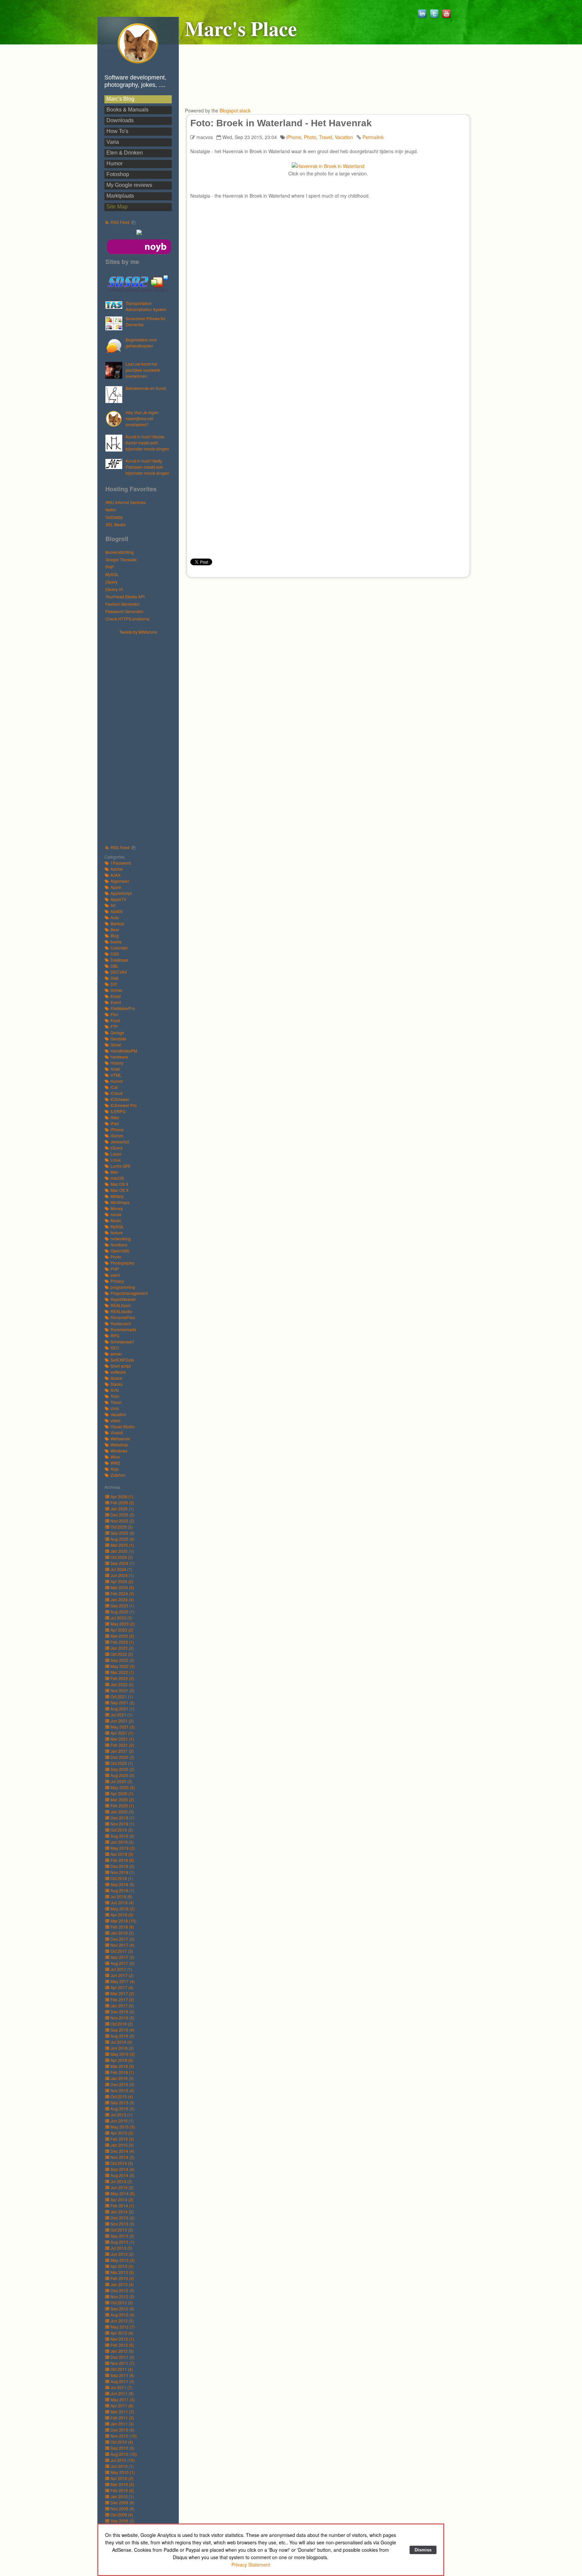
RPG (115, 1335)
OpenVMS (120, 1251)
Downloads (120, 120)
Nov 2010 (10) (124, 2436)
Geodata (118, 1039)
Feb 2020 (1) (122, 1805)
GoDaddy (114, 517)
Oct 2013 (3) (122, 2230)
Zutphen (118, 1475)
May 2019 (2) (123, 1848)
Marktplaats (120, 196)
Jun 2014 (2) (122, 2187)
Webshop (119, 1445)
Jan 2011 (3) (122, 2424)
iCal (114, 1087)
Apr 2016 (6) (122, 2060)
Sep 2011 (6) (122, 2375)
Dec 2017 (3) (122, 1939)
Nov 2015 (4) (122, 2090)
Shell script (121, 1366)
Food (115, 1020)
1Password (121, 863)
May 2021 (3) (123, 1727)
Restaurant (121, 1323)
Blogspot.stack (235, 110)
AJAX (116, 875)
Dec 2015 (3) (122, 2084)
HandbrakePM (124, 1051)
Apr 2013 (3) (122, 2266)
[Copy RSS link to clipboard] (133, 223)
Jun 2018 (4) (122, 1902)
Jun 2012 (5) (122, 2321)
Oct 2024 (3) (122, 1557)
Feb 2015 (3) (122, 2139)
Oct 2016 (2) (122, 2024)
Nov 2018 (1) (122, 1872)
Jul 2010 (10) (123, 2460)
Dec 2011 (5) (122, 2357)
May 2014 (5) (123, 2193)
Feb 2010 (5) (122, 2490)
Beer (115, 929)
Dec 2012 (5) (122, 2290)
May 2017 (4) (123, 1981)
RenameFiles (123, 1317)
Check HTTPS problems (127, 619)
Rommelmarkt (123, 1329)
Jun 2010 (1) (122, 2466)
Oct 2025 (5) (122, 1527)
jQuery (111, 582)
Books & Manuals (127, 110)
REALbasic (121, 1305)
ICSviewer (120, 1099)
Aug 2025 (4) (122, 1539)
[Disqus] (328, 290)
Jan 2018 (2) (122, 1933)
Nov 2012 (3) (122, 2296)
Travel (116, 1402)
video (116, 1420)
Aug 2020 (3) (122, 1775)
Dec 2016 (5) (122, 2012)
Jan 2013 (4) (122, 2284)
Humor (115, 163)
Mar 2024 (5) (122, 1587)
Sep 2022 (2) (122, 1660)
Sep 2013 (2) (122, 2236)
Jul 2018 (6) (121, 1896)
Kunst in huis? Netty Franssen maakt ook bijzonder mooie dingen (147, 467)
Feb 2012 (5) (122, 2345)
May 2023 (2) (123, 1624)
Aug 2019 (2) (122, 1836)
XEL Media (116, 524)
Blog (115, 935)
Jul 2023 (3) (121, 1618)
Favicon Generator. (123, 604)
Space (116, 1378)
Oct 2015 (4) (122, 2096)
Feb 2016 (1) (122, 2072)
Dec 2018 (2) (122, 1866)
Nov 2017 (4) (122, 1945)
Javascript (120, 1142)
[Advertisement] (141, 736)
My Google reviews (129, 185)
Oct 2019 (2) (122, 1830)
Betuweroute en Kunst (146, 388)
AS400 (117, 911)
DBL (115, 966)
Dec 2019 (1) (122, 1818)
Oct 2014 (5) (122, 2163)
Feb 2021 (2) (122, 1745)
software (118, 1372)
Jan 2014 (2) (122, 2212)
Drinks (116, 990)
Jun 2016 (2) (122, 2048)
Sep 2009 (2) (122, 2521)
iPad (115, 1123)
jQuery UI (114, 589)
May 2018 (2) (123, 1909)
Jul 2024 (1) (121, 1569)
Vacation (118, 1414)
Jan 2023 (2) (122, 1648)
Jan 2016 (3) (122, 2078)
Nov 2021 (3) (122, 1690)
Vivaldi (117, 1432)
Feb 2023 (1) (122, 1642)
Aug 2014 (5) (122, 2175)
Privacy (117, 1281)
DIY (114, 984)
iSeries (117, 1135)
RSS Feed (120, 222)
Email (116, 996)
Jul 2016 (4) (121, 2042)
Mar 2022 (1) (122, 1672)
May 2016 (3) (123, 2054)
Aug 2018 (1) (122, 1890)
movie (116, 1214)
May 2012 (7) (123, 2327)
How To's (117, 131)
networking (121, 1239)
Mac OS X (120, 1190)
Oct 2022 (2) (122, 1654)
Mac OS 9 (119, 1184)
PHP (110, 567)
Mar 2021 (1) (122, 1739)
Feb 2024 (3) (122, 1593)
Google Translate (121, 559)
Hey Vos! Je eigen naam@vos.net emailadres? (142, 418)
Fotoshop (118, 174)
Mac (114, 1172)
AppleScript (121, 893)
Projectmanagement (129, 1293)
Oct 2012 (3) (122, 2302)
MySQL (112, 574)
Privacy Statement (251, 2565)
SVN (115, 1390)
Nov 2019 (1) (122, 1824)
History (117, 1063)
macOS (117, 1178)
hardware (119, 1057)
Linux (116, 1160)
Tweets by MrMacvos (138, 632)
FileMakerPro (123, 1008)
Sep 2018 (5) (122, 1884)
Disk (115, 978)
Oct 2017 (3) (122, 1951)
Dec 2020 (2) (122, 1757)
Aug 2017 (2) (122, 1963)
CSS (115, 954)
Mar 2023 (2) (122, 1636)
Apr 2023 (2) (122, 1630)
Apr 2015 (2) (122, 2133)
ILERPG (118, 1111)
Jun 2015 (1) (122, 2121)
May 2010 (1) (123, 2472)
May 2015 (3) (123, 2127)
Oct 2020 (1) (122, 1763)
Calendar (119, 948)
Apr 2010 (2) (122, 2478)
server (116, 1354)
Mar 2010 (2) (122, 2484)
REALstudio (121, 1311)
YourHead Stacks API (125, 596)
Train (115, 1396)
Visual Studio (123, 1426)
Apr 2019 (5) (122, 1854)
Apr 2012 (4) (122, 2333)
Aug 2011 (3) (122, 2381)
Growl (116, 1045)
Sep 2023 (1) (122, 1605)
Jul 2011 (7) (121, 2387)
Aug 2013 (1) (122, 2242)
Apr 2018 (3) (122, 1915)
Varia (113, 142)
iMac (115, 1117)
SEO (115, 1348)
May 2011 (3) (123, 2399)
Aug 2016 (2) (122, 2036)
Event (116, 1002)
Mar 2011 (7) (122, 2412)
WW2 (115, 1463)
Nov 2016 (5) (122, 2018)
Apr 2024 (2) (122, 1581)
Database (119, 960)
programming (123, 1287)
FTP (114, 1026)
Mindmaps (120, 1202)
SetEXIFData (122, 1360)
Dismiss (423, 2550)
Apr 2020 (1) (122, 1793)
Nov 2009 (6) (122, 2508)
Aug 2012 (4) (122, 2315)
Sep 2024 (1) (122, 1563)
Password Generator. (125, 611)
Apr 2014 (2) (122, 2199)
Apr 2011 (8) (122, 2405)
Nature (117, 1232)
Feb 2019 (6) (122, 1860)
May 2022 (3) (123, 1666)
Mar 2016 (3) (122, 2066)
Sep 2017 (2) (122, 1957)
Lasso (116, 1154)
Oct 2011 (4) (122, 2369)
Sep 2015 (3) (122, 2102)
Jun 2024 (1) (122, 1575)
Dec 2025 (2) (122, 1515)
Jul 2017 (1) (121, 1969)
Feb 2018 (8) (122, 1927)
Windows (119, 1451)
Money (117, 1208)
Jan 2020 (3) (122, 1812)
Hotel (115, 1069)
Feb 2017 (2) (122, 1999)
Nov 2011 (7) (122, 2363)
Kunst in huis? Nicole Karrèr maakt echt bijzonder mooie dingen (147, 443)
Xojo (115, 1469)
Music (116, 1220)
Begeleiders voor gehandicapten (141, 343)
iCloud (117, 1093)
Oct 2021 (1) (122, 1696)
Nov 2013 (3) (122, 2224)
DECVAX (119, 972)
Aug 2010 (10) (124, 2454)
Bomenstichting (120, 552)
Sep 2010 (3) (122, 2448)
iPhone (117, 1129)
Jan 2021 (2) (122, 1751)
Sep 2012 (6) (122, 2309)
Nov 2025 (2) (122, 1521)
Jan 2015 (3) (122, 2145)
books (116, 942)
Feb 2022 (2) (122, 1678)
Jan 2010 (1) (122, 2496)
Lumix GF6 (120, 1166)
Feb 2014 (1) (122, 2205)
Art (113, 905)
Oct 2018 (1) (122, 1878)
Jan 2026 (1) (122, 1509)
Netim (111, 510)
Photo (116, 1257)
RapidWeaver (123, 1299)
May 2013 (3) (123, 2260)
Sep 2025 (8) (122, 1533)
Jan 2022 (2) (122, 1684)
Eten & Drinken (125, 153)
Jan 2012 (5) (122, 2351)
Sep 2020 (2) (122, 1769)
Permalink (373, 137)
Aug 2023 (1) (122, 1612)
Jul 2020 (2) (121, 1781)
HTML (116, 1075)
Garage (117, 1032)
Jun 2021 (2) (122, 1721)
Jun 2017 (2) (122, 1975)
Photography (122, 1263)
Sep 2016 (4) (122, 2030)
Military (117, 1196)
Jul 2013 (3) (121, 2248)
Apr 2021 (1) (122, 1733)
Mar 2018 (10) (123, 1921)
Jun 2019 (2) (122, 1842)
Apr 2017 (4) (122, 1987)
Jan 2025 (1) (122, 1551)
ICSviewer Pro (124, 1105)
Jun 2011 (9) (122, 2393)
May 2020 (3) (123, 1787)
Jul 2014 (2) (121, 2181)
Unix (115, 1408)
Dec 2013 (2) (122, 2218)
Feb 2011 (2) (122, 2418)
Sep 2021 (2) (122, 1702)
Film (114, 1014)
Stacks (117, 1384)
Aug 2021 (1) (122, 1709)
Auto (115, 917)
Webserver (120, 1438)
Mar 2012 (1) (122, 2339)
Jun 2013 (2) (122, 2254)
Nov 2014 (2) (122, 2157)
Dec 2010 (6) (122, 2430)
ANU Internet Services (126, 502)
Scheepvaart (122, 1342)
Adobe (117, 869)
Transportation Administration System (146, 306)
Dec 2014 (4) (122, 2151)
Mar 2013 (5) (122, 2272)
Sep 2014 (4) (122, 2169)
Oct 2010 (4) (122, 2442)
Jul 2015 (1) (121, 2115)
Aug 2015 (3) (122, 2109)
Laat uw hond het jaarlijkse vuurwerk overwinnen (143, 370)
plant (115, 1275)
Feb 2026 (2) (122, 1502)
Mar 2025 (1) (122, 1545)
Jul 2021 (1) (121, 1715)
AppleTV (118, 899)
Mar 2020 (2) (122, 1799)
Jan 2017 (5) (122, 2005)
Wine (115, 1457)
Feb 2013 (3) (122, 2278)
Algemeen (120, 881)
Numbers (119, 1245)
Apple (116, 887)
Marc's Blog (120, 99)
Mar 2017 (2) (122, 1993)
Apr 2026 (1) (122, 1496)
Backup (117, 923)
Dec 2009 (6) (122, 2502)
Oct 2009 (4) (122, 2515)
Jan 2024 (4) (122, 1599)
